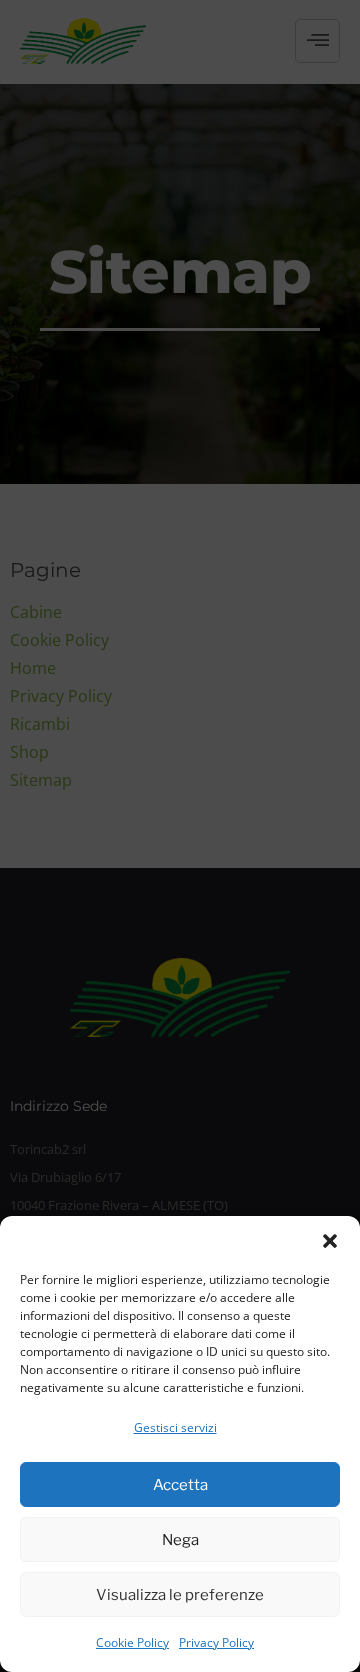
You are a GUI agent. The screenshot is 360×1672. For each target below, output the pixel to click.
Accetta (180, 1485)
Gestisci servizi (175, 1427)
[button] (330, 1241)
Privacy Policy (216, 1642)
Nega (180, 1540)
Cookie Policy (132, 1642)
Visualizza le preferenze (180, 1595)
